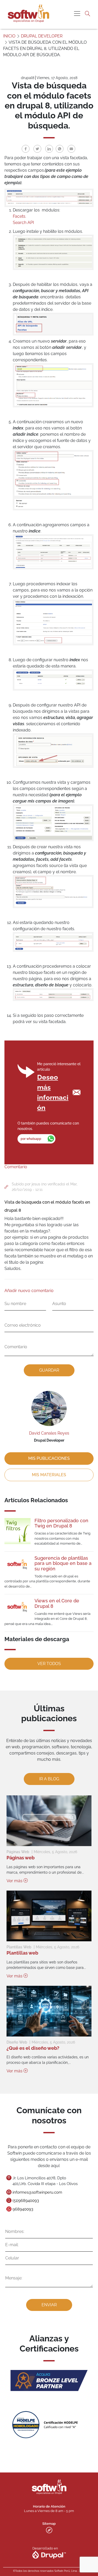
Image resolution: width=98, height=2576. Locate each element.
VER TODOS (49, 1664)
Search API (23, 223)
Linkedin (49, 149)
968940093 (23, 2209)
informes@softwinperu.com (37, 2192)
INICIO (9, 36)
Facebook (26, 149)
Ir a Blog (49, 1779)
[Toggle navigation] (77, 14)
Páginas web (21, 1858)
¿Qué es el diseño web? (33, 2048)
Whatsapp (60, 149)
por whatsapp (31, 1139)
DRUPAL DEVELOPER (42, 36)
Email (71, 149)
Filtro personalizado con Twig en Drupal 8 (61, 1523)
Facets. (19, 216)
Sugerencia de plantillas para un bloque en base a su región (63, 1563)
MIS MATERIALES (49, 1475)
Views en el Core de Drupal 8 (57, 1603)
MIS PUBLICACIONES (49, 1458)
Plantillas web (22, 1953)
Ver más (15, 1881)
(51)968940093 (26, 2201)
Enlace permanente (8, 1187)
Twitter (37, 149)
